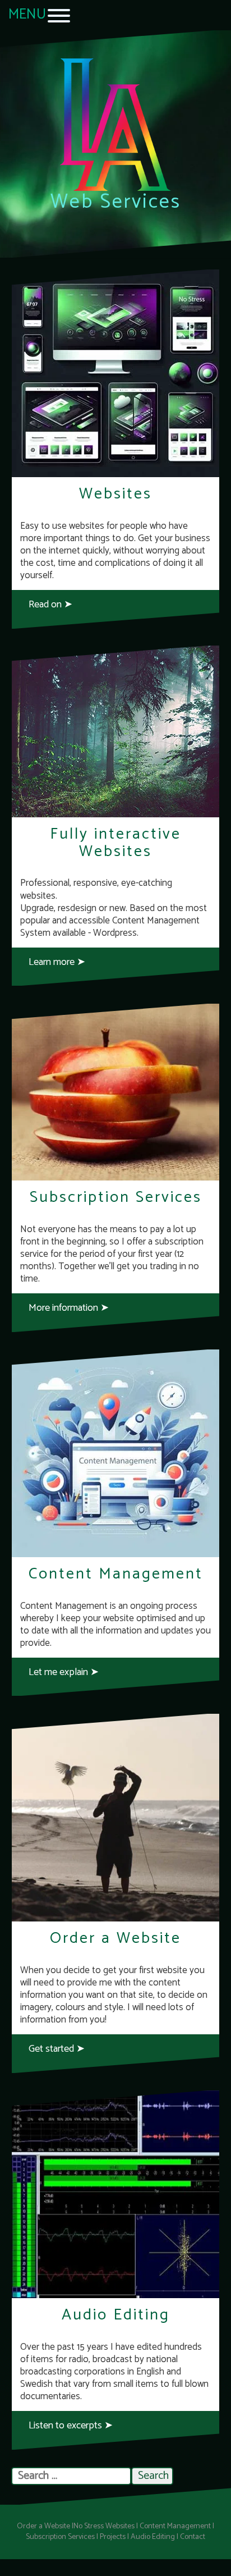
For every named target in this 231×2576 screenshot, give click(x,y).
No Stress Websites (104, 2526)
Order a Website (115, 1938)
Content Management (116, 1574)
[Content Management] (115, 1453)
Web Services (116, 202)
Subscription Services (116, 1197)
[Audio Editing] (115, 2194)
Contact (193, 2537)
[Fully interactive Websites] (115, 731)
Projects (113, 2537)
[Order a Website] (115, 1818)
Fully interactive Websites (115, 843)
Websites (115, 494)
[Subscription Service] (115, 1092)
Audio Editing (116, 2315)
